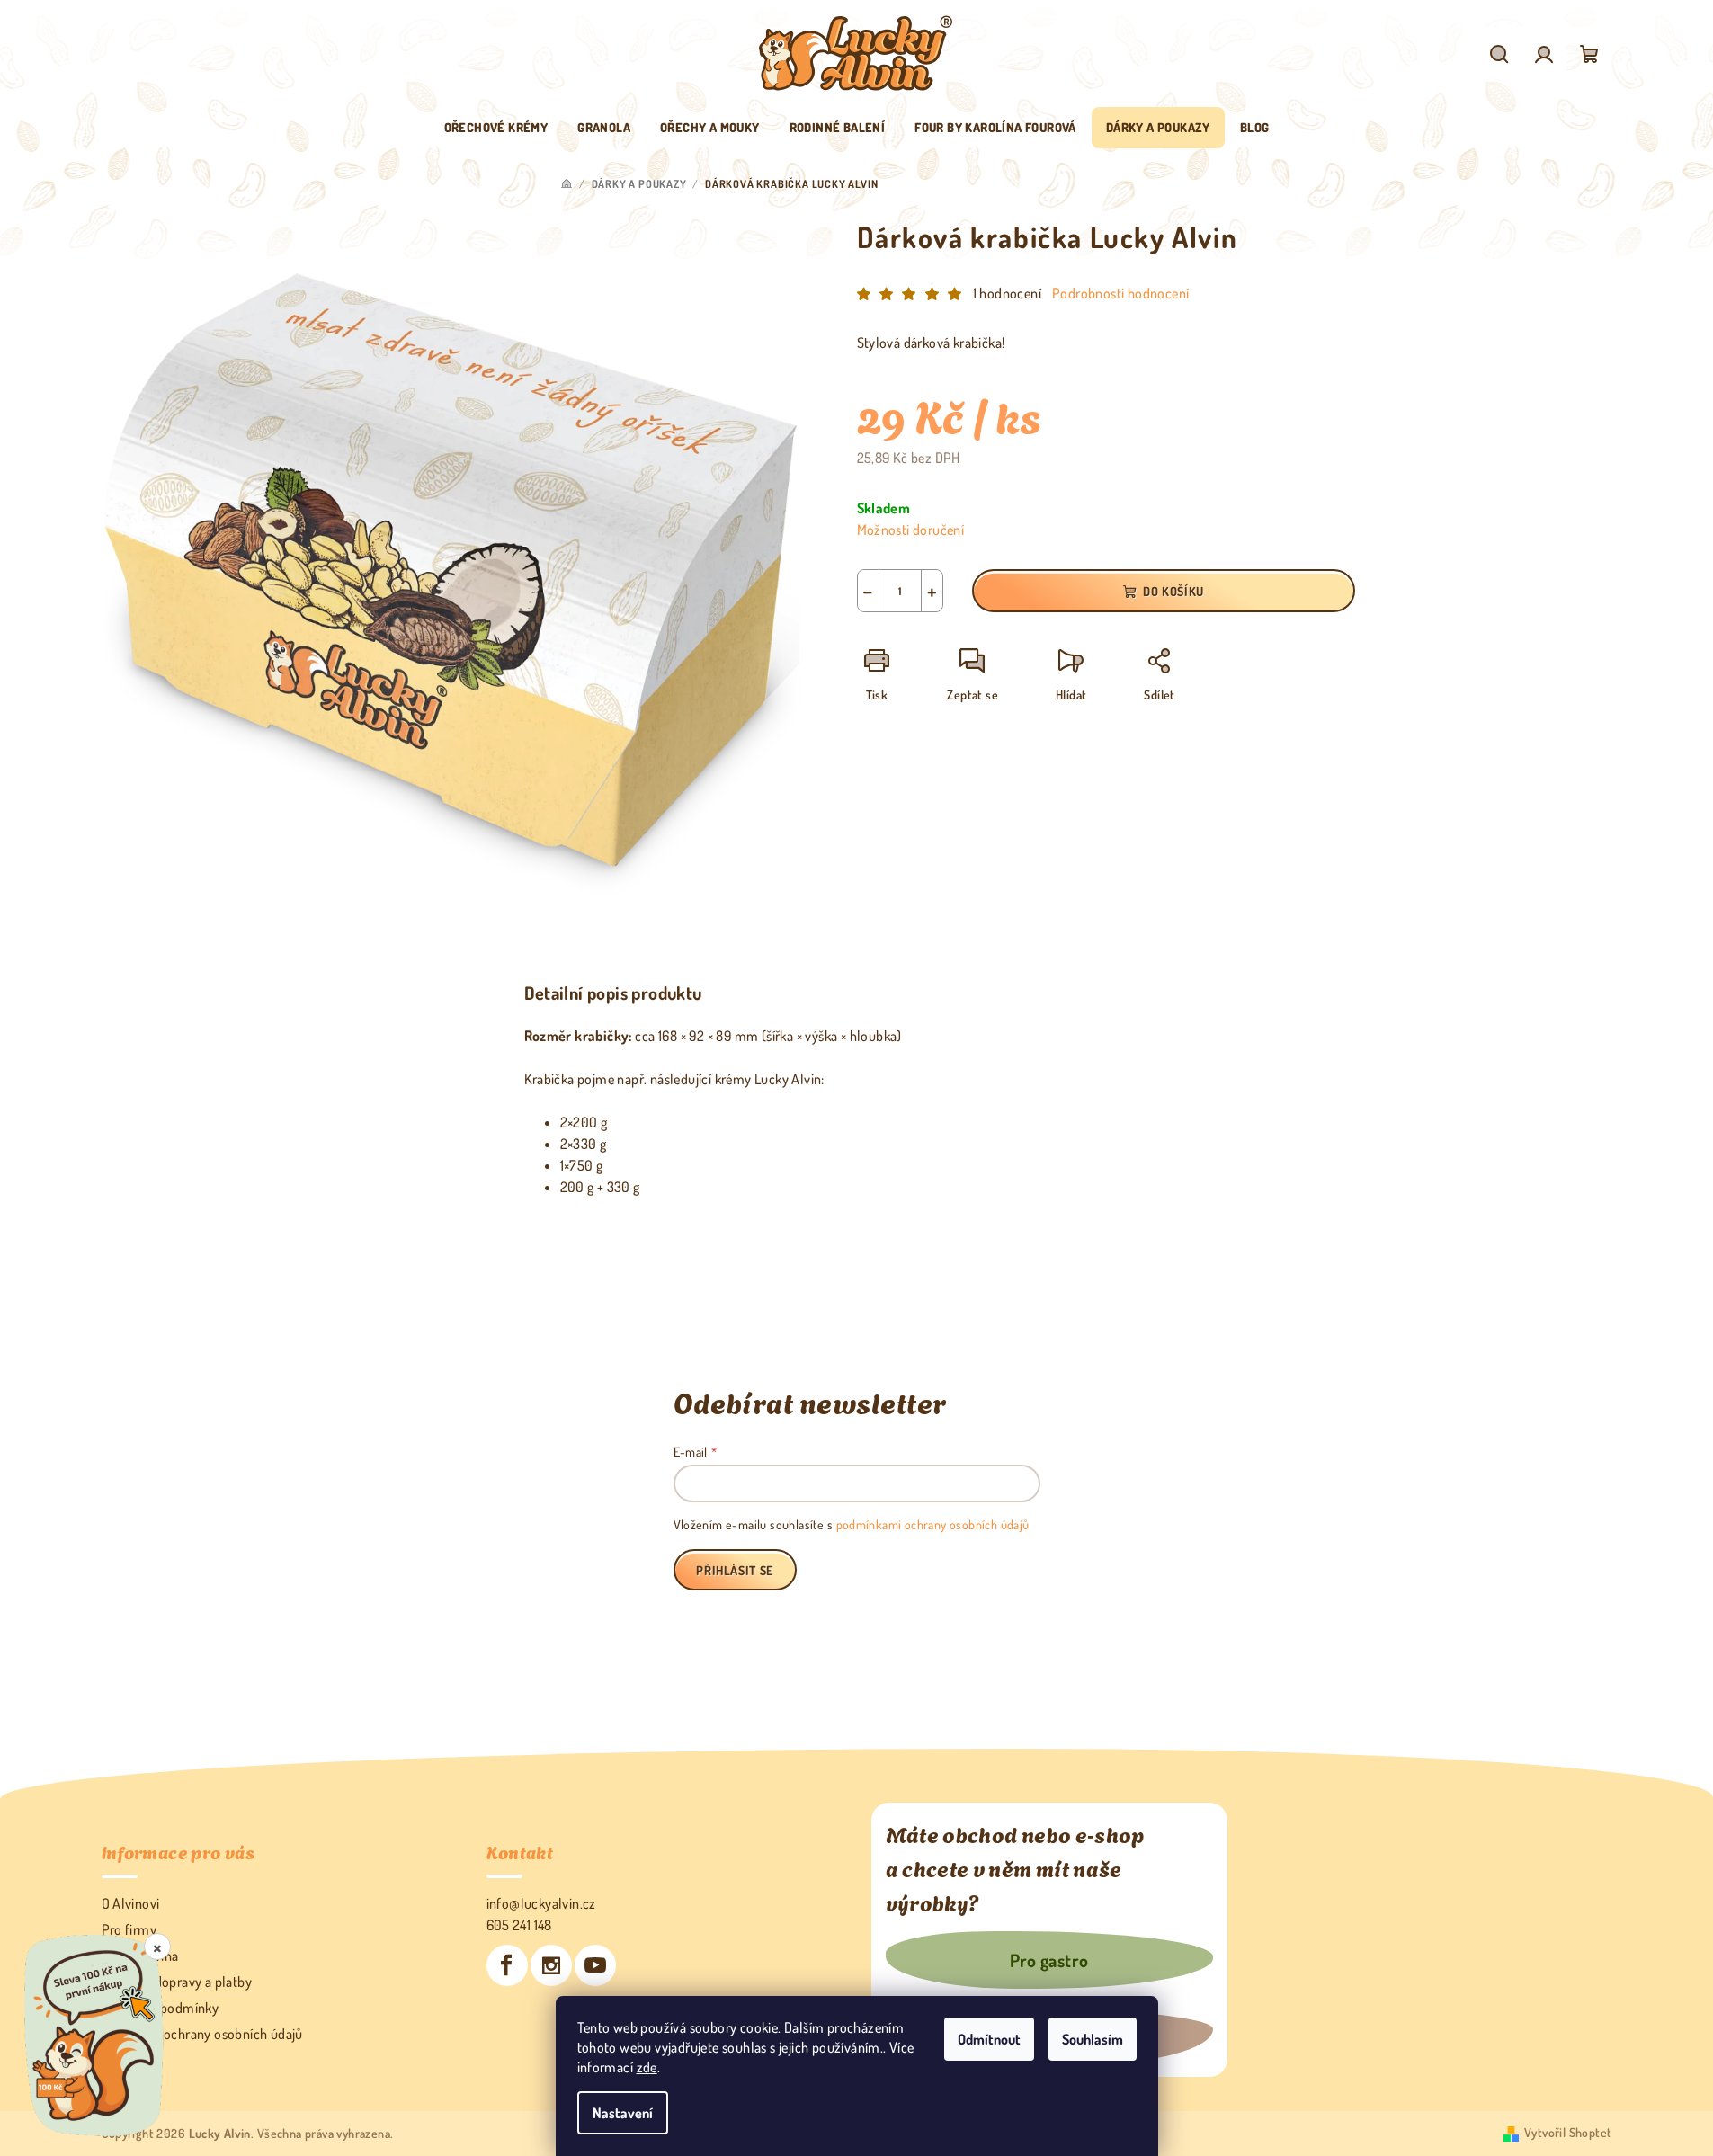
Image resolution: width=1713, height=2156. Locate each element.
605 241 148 (519, 1925)
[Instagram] (551, 1965)
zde (647, 2067)
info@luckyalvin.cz (541, 1903)
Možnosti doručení (911, 530)
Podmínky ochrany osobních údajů (202, 2034)
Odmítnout (989, 2039)
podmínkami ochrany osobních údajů (933, 1524)
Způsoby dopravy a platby (177, 1982)
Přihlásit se (735, 1570)
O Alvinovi (131, 1903)
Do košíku (1173, 591)
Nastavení (623, 2113)
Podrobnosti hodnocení (1120, 293)
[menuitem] (496, 128)
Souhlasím (1093, 2039)
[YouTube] (595, 1965)
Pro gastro (1049, 1960)
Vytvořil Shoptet (1568, 2132)
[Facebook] (507, 1965)
